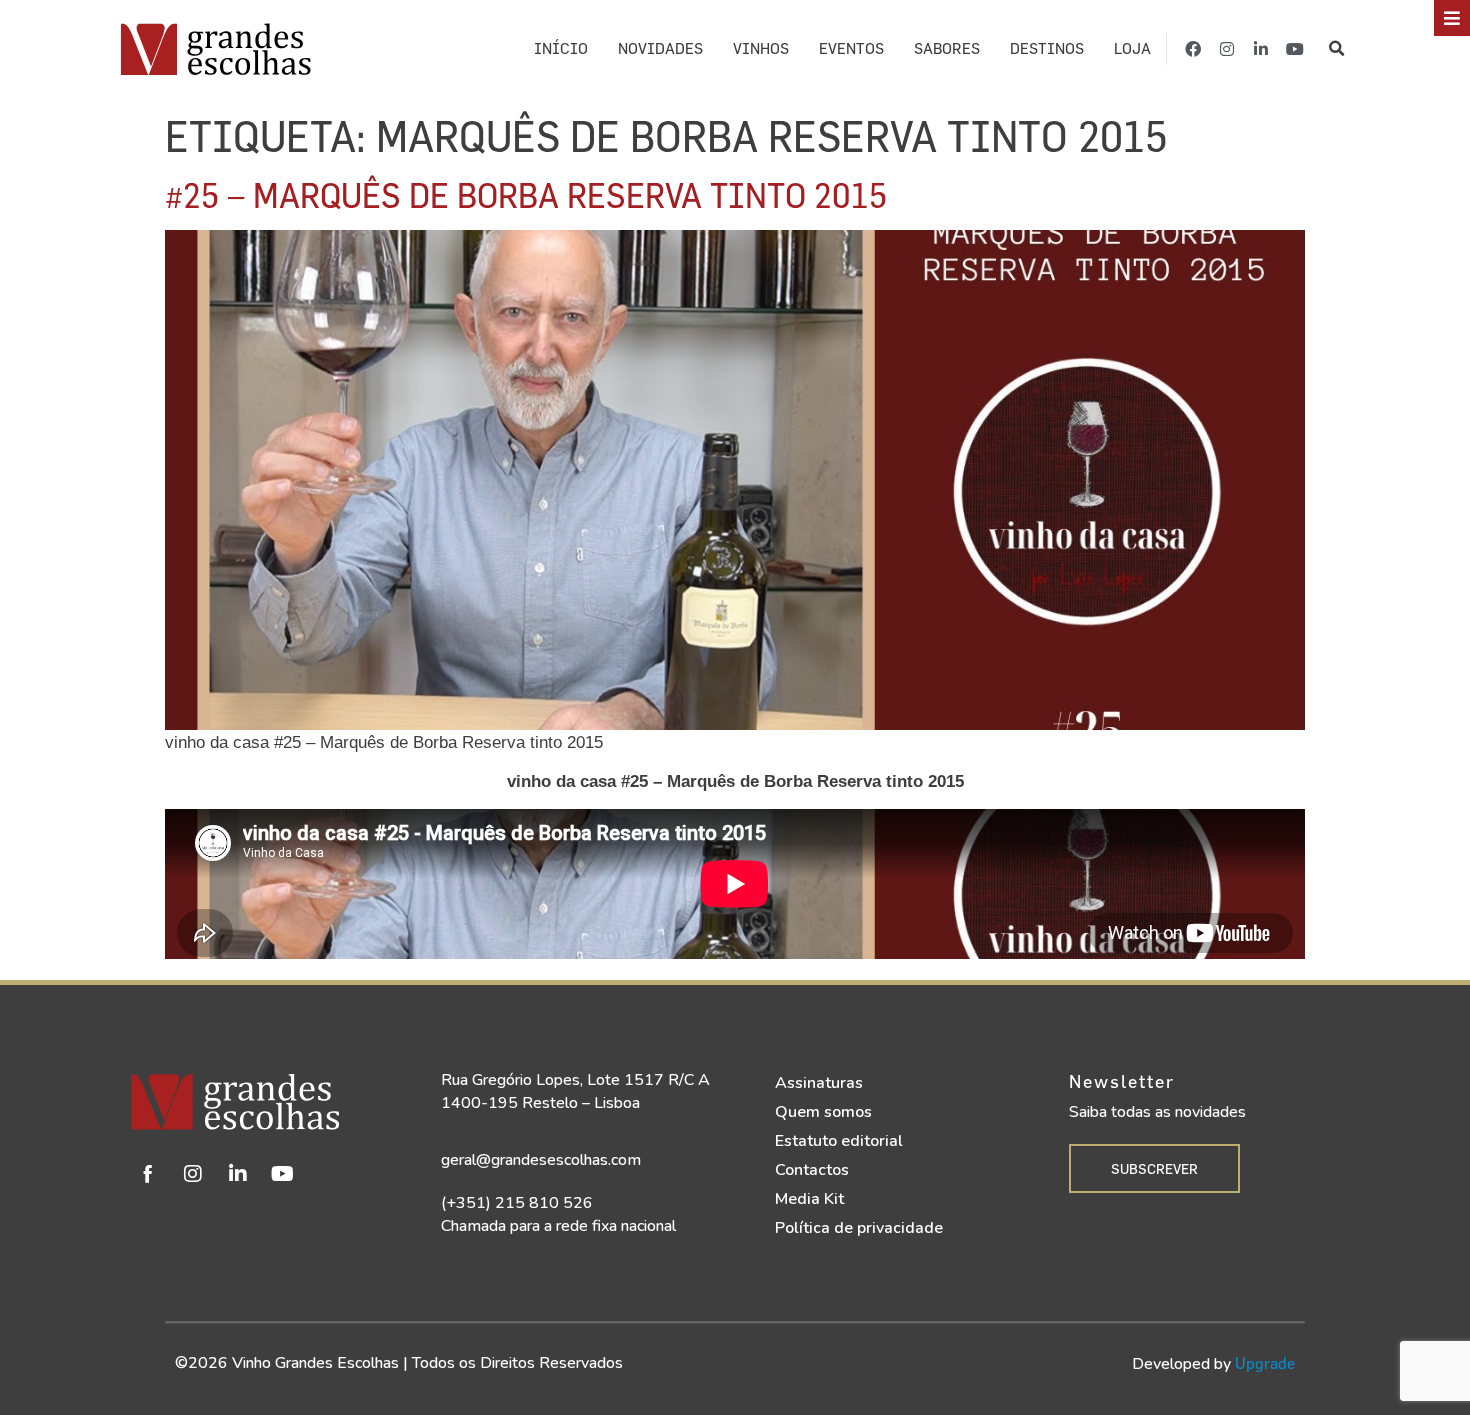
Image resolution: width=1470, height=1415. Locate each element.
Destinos (1047, 48)
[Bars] (1452, 18)
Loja (1132, 48)
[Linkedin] (238, 1174)
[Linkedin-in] (1261, 49)
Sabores (947, 48)
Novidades (660, 48)
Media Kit (809, 1199)
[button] (1336, 48)
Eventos (851, 48)
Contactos (812, 1170)
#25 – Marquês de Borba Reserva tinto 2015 (526, 194)
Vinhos (761, 48)
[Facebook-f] (1193, 49)
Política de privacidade (859, 1228)
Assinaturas (819, 1083)
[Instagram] (1227, 49)
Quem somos (823, 1112)
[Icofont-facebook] (148, 1174)
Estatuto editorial (839, 1141)
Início (561, 48)
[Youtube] (1295, 49)
